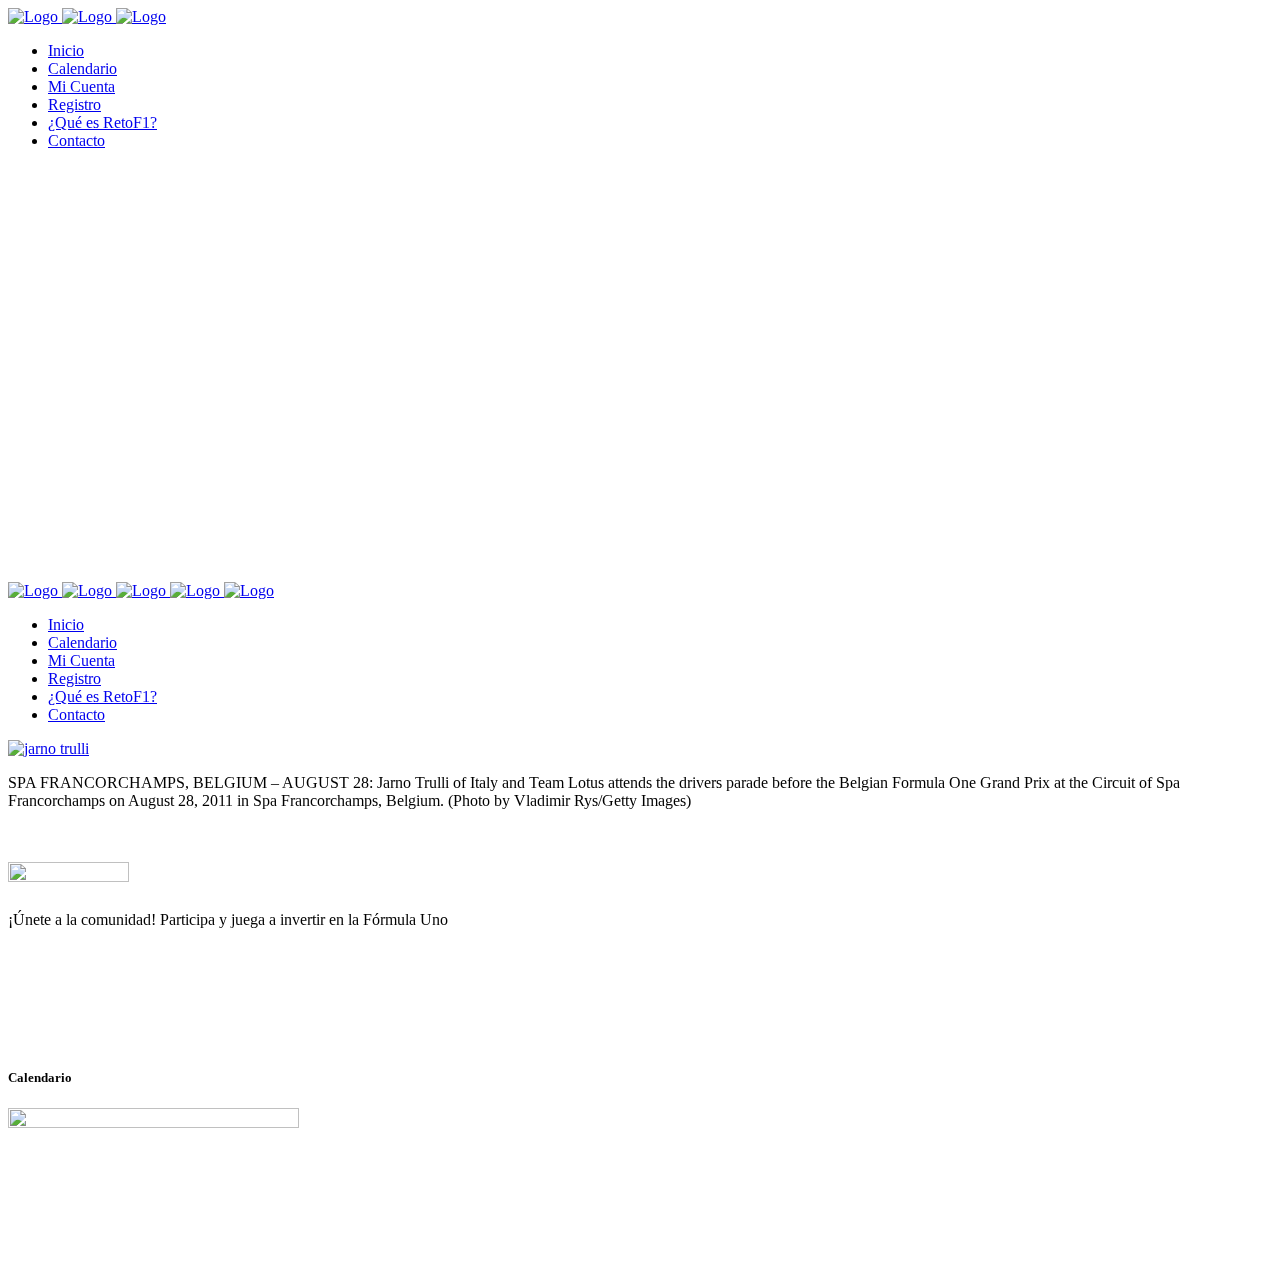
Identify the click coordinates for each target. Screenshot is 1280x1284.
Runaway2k (104, 1017)
